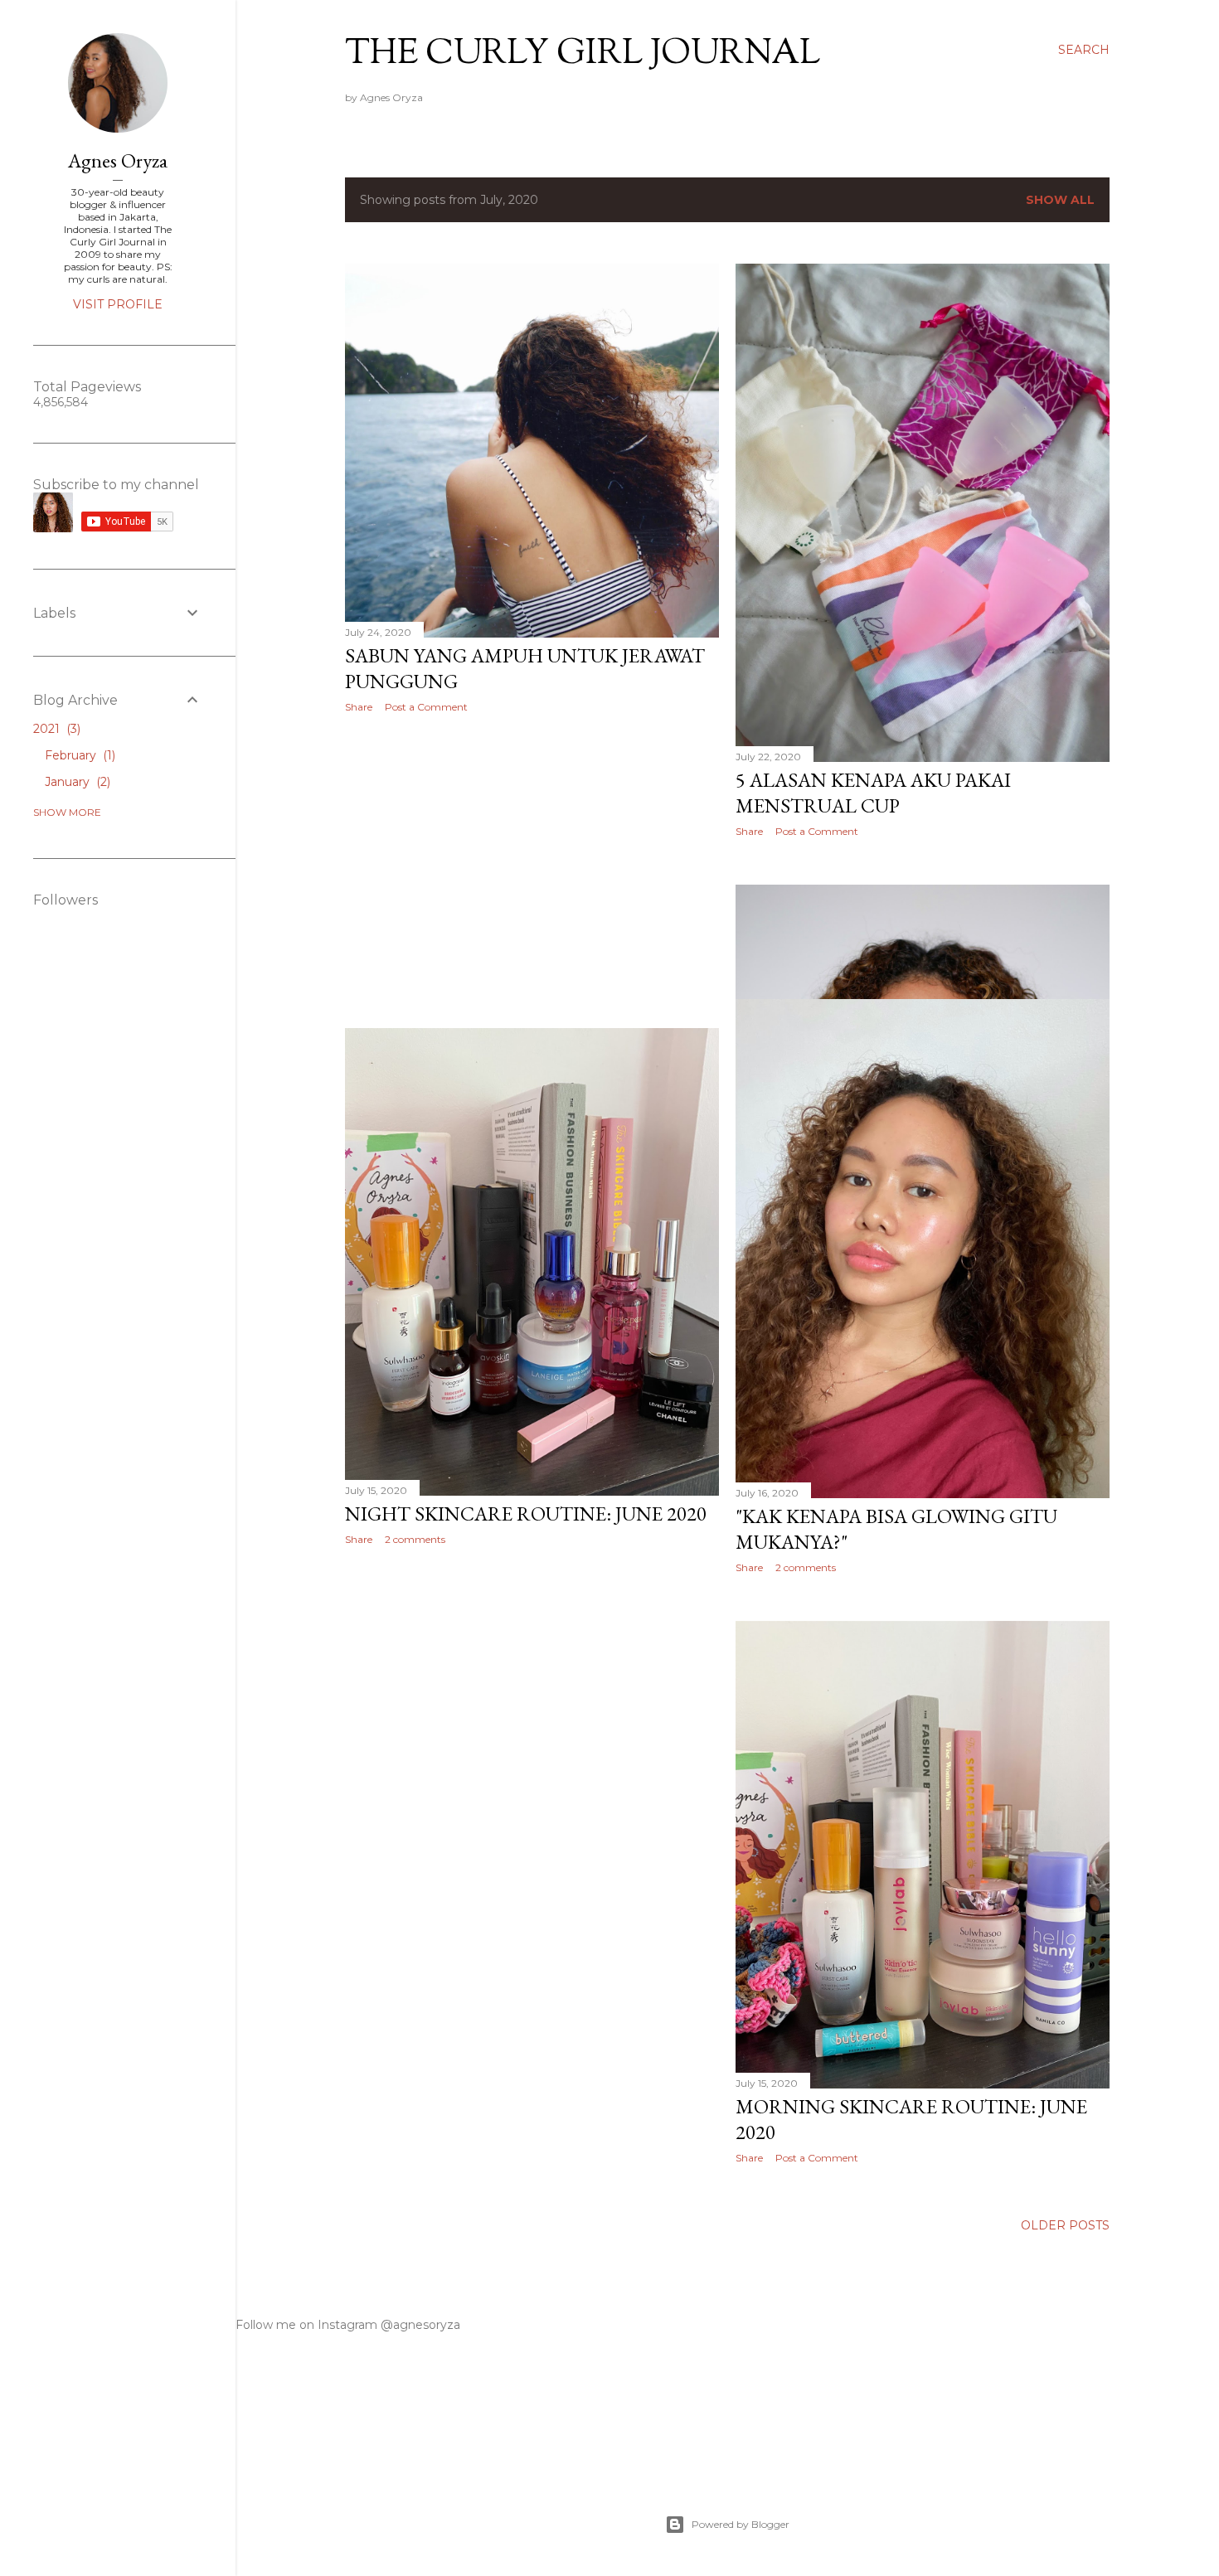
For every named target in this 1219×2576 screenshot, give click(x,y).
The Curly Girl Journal (583, 55)
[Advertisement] (532, 871)
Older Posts (1065, 2225)
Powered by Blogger (741, 2524)
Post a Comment (426, 707)
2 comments (806, 1567)
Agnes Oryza (118, 160)
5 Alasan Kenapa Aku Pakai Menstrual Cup (873, 793)
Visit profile (118, 304)
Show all (1060, 200)
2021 (55, 729)
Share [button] (359, 707)
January (76, 782)
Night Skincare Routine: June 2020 (526, 1514)
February (78, 755)
